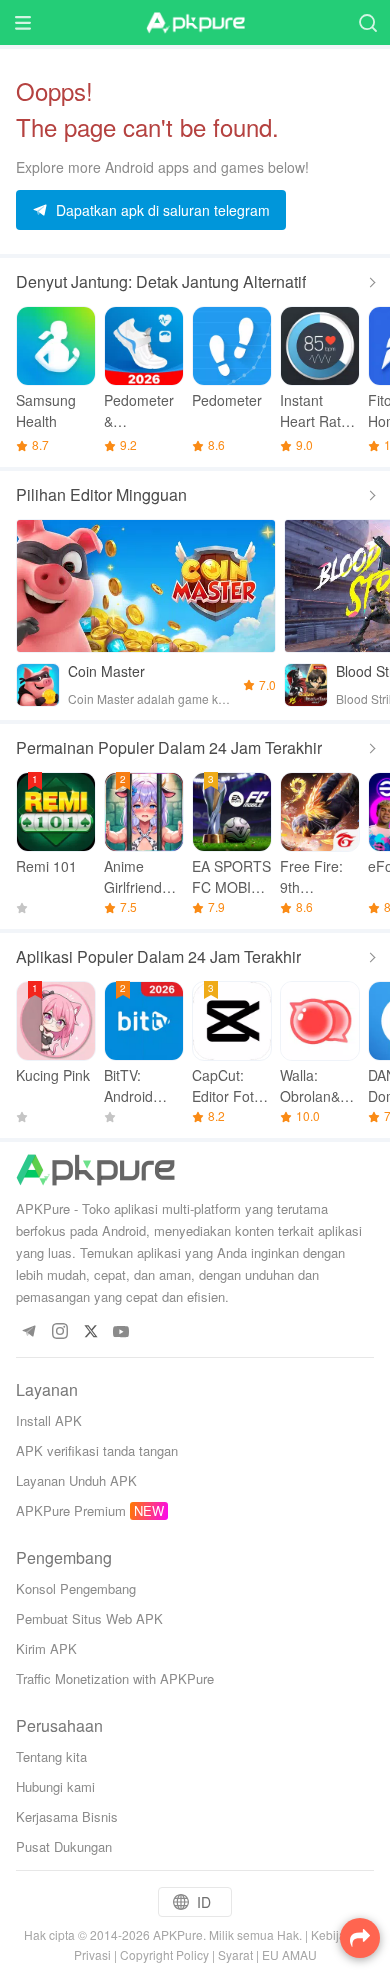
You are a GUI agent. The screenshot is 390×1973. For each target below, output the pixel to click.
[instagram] (59, 1332)
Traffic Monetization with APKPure (115, 1678)
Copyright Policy (164, 1954)
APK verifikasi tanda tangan (97, 1450)
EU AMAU (289, 1954)
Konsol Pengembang (76, 1588)
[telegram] (28, 1332)
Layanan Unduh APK (76, 1480)
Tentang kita (51, 1756)
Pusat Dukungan (64, 1846)
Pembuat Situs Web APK (89, 1618)
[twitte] (90, 1332)
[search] (367, 22)
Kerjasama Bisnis (67, 1816)
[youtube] (121, 1332)
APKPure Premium (71, 1510)
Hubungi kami (55, 1786)
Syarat (235, 1954)
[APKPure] (195, 23)
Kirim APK (46, 1648)
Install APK (49, 1420)
